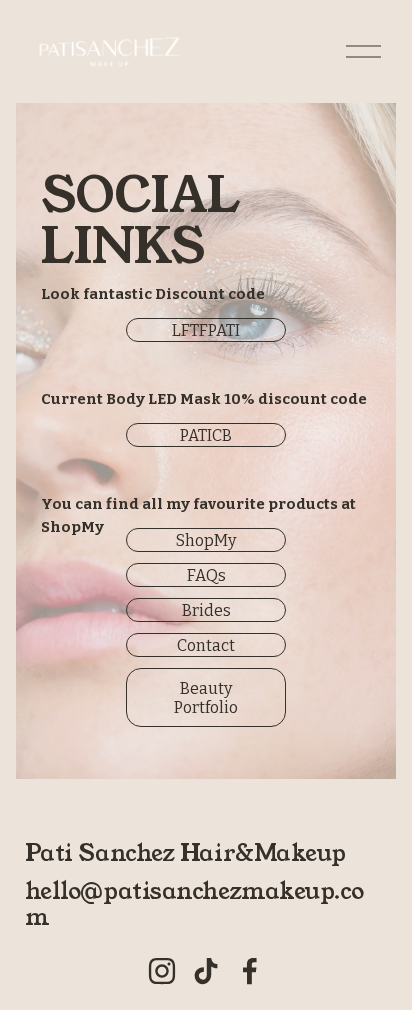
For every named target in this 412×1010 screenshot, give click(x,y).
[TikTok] (206, 971)
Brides (206, 610)
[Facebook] (250, 971)
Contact (206, 645)
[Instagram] (162, 971)
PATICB (206, 435)
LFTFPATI (206, 330)
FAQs (206, 575)
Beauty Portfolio (206, 698)
